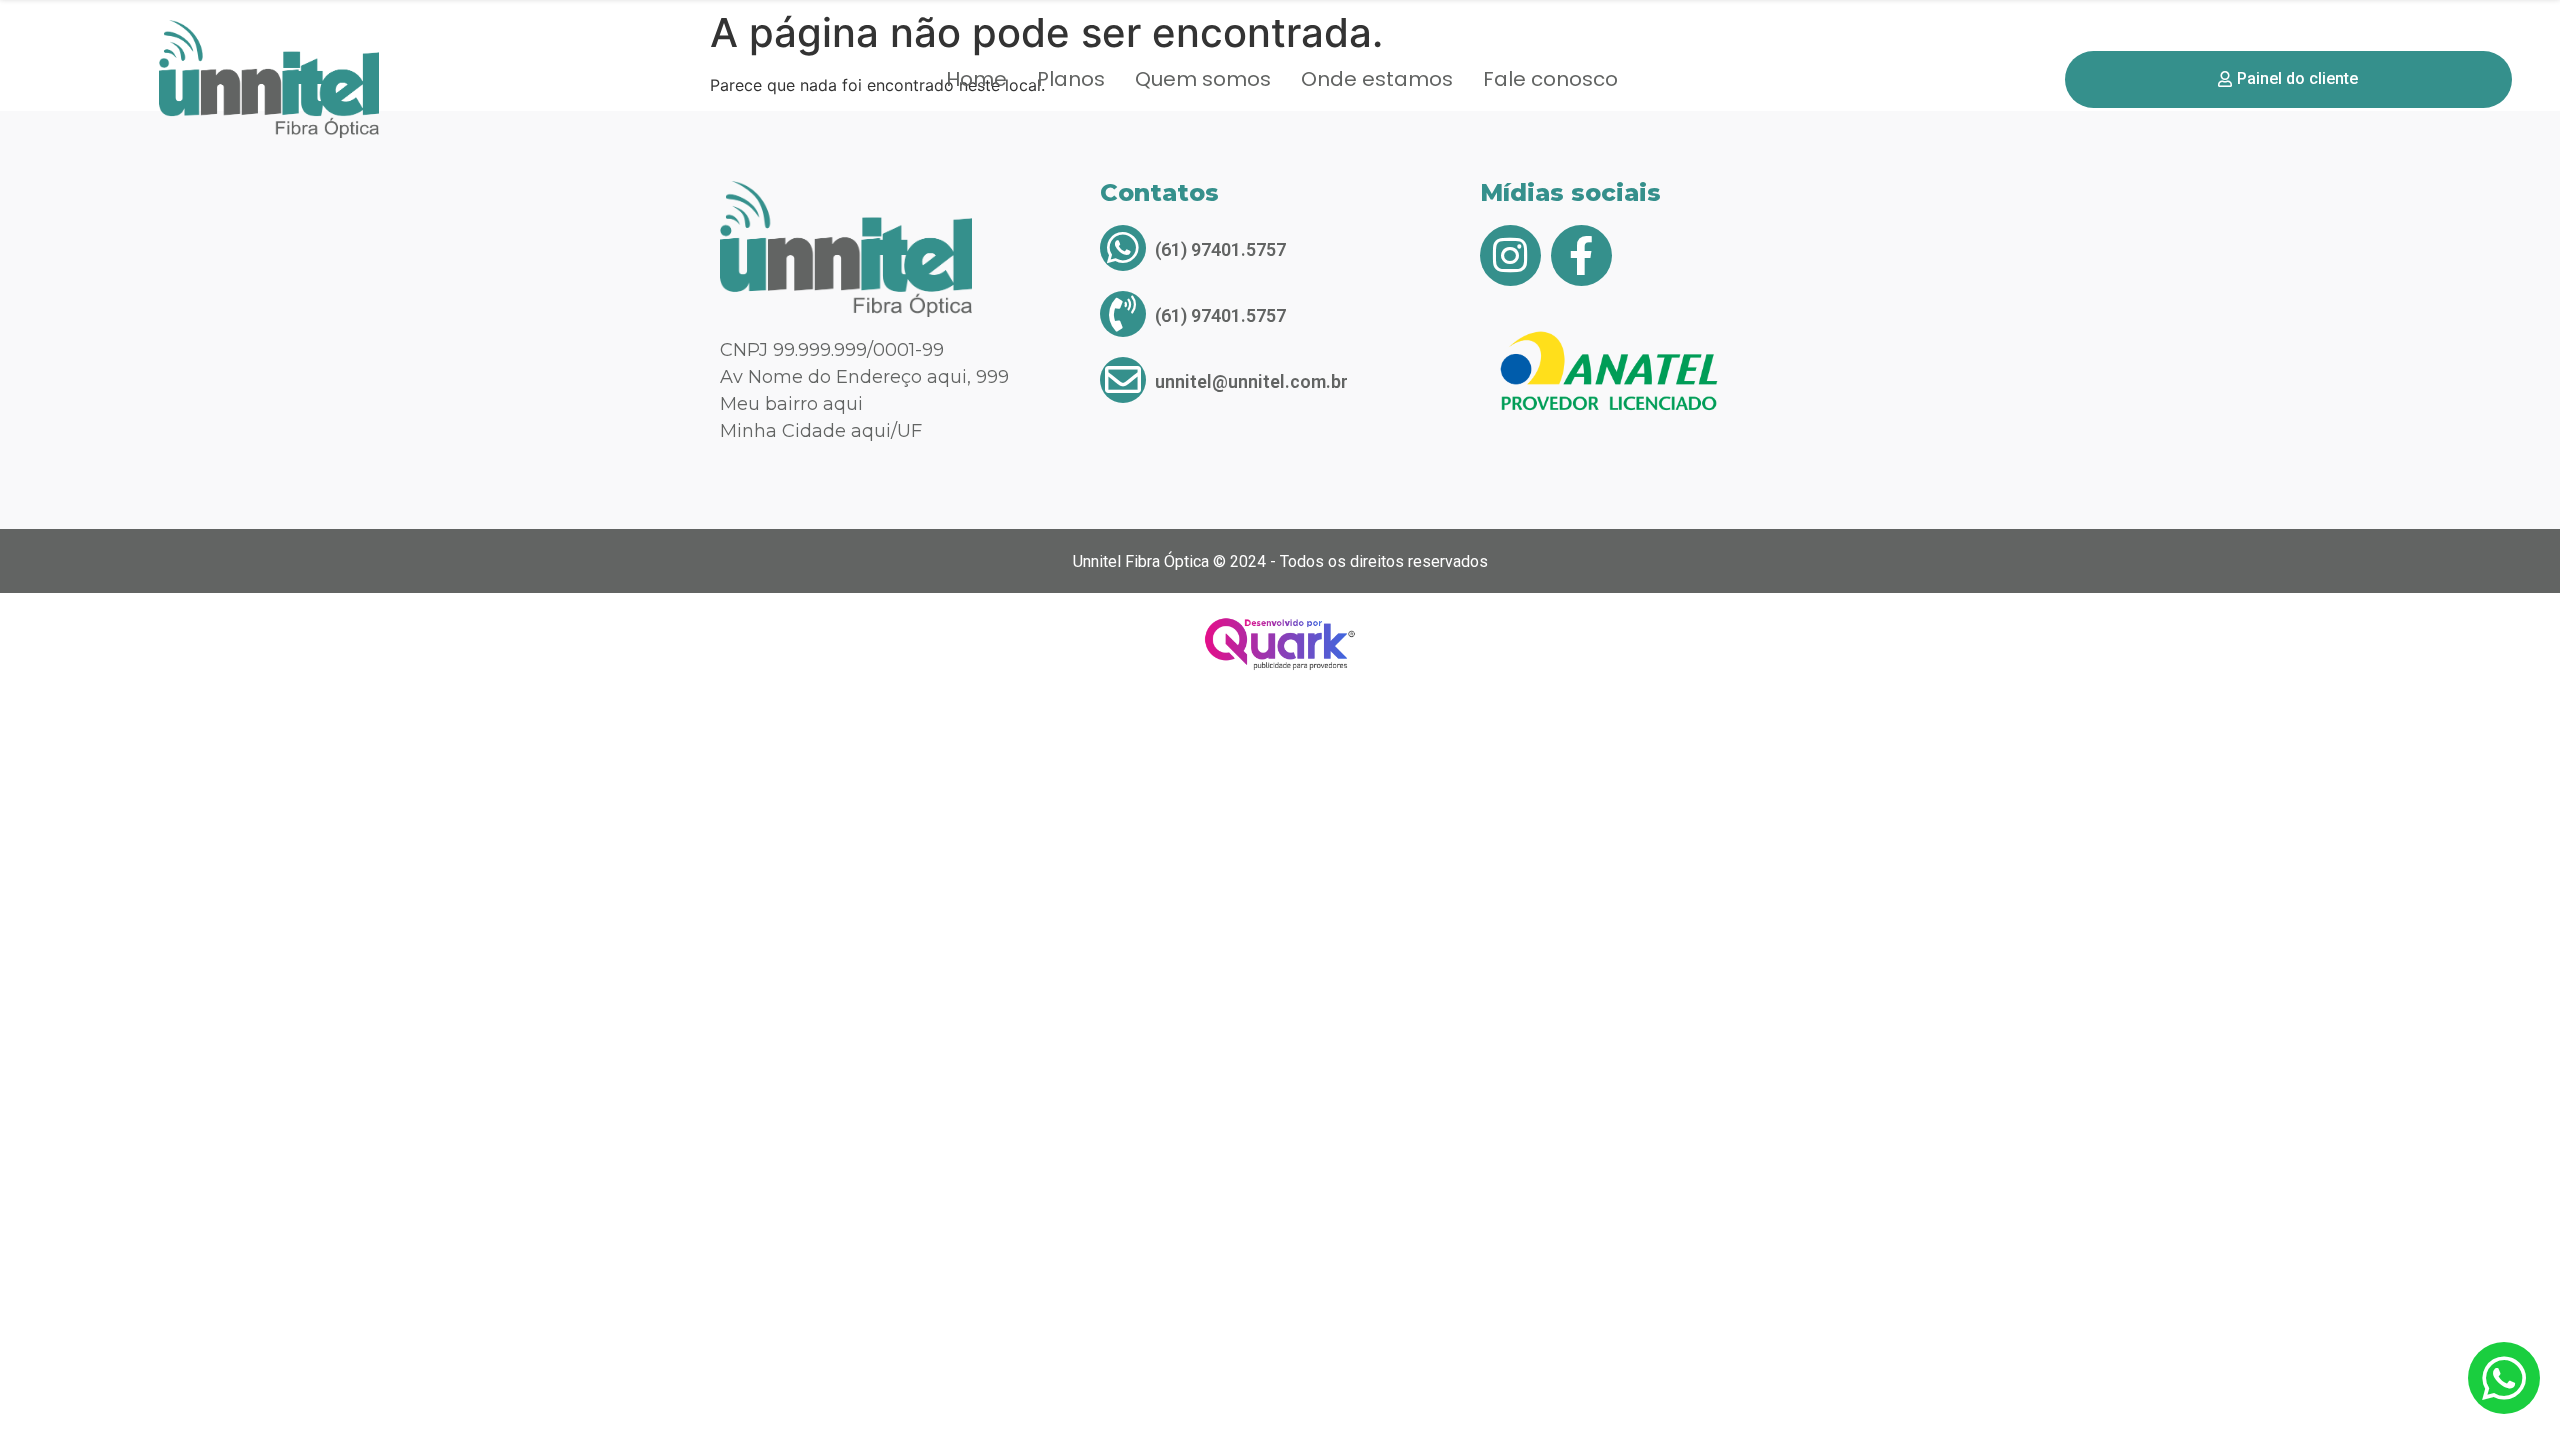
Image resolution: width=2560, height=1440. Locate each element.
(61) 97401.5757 (1220, 249)
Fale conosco (1550, 79)
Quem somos (1203, 79)
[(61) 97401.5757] (1123, 248)
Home (976, 79)
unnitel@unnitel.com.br (1251, 381)
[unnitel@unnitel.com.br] (1123, 380)
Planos (1071, 79)
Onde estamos (1377, 79)
